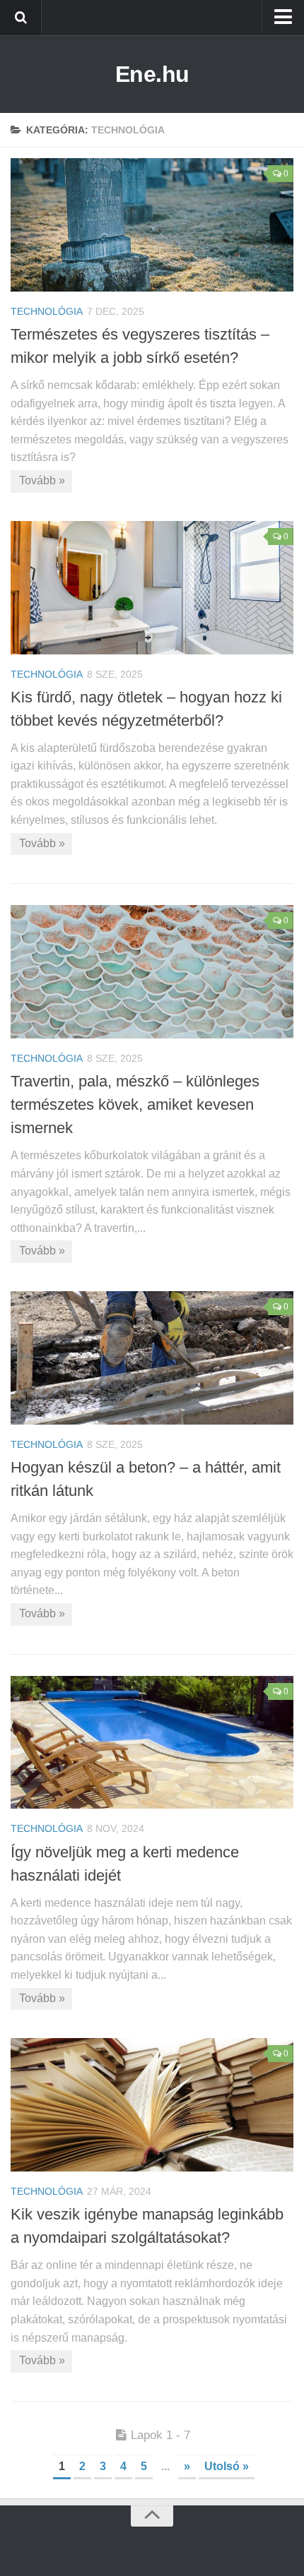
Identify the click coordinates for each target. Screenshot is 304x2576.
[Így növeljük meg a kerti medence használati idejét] (152, 1743)
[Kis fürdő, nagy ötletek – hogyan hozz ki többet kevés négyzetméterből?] (152, 588)
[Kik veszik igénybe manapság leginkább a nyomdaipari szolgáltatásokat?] (152, 2105)
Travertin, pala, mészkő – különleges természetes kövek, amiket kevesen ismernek (135, 1104)
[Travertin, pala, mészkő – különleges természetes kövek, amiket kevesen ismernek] (152, 972)
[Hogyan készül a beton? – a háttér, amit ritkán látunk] (152, 1358)
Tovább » (42, 480)
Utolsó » (227, 2466)
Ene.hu (152, 74)
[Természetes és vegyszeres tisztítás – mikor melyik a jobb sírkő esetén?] (152, 225)
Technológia (47, 311)
